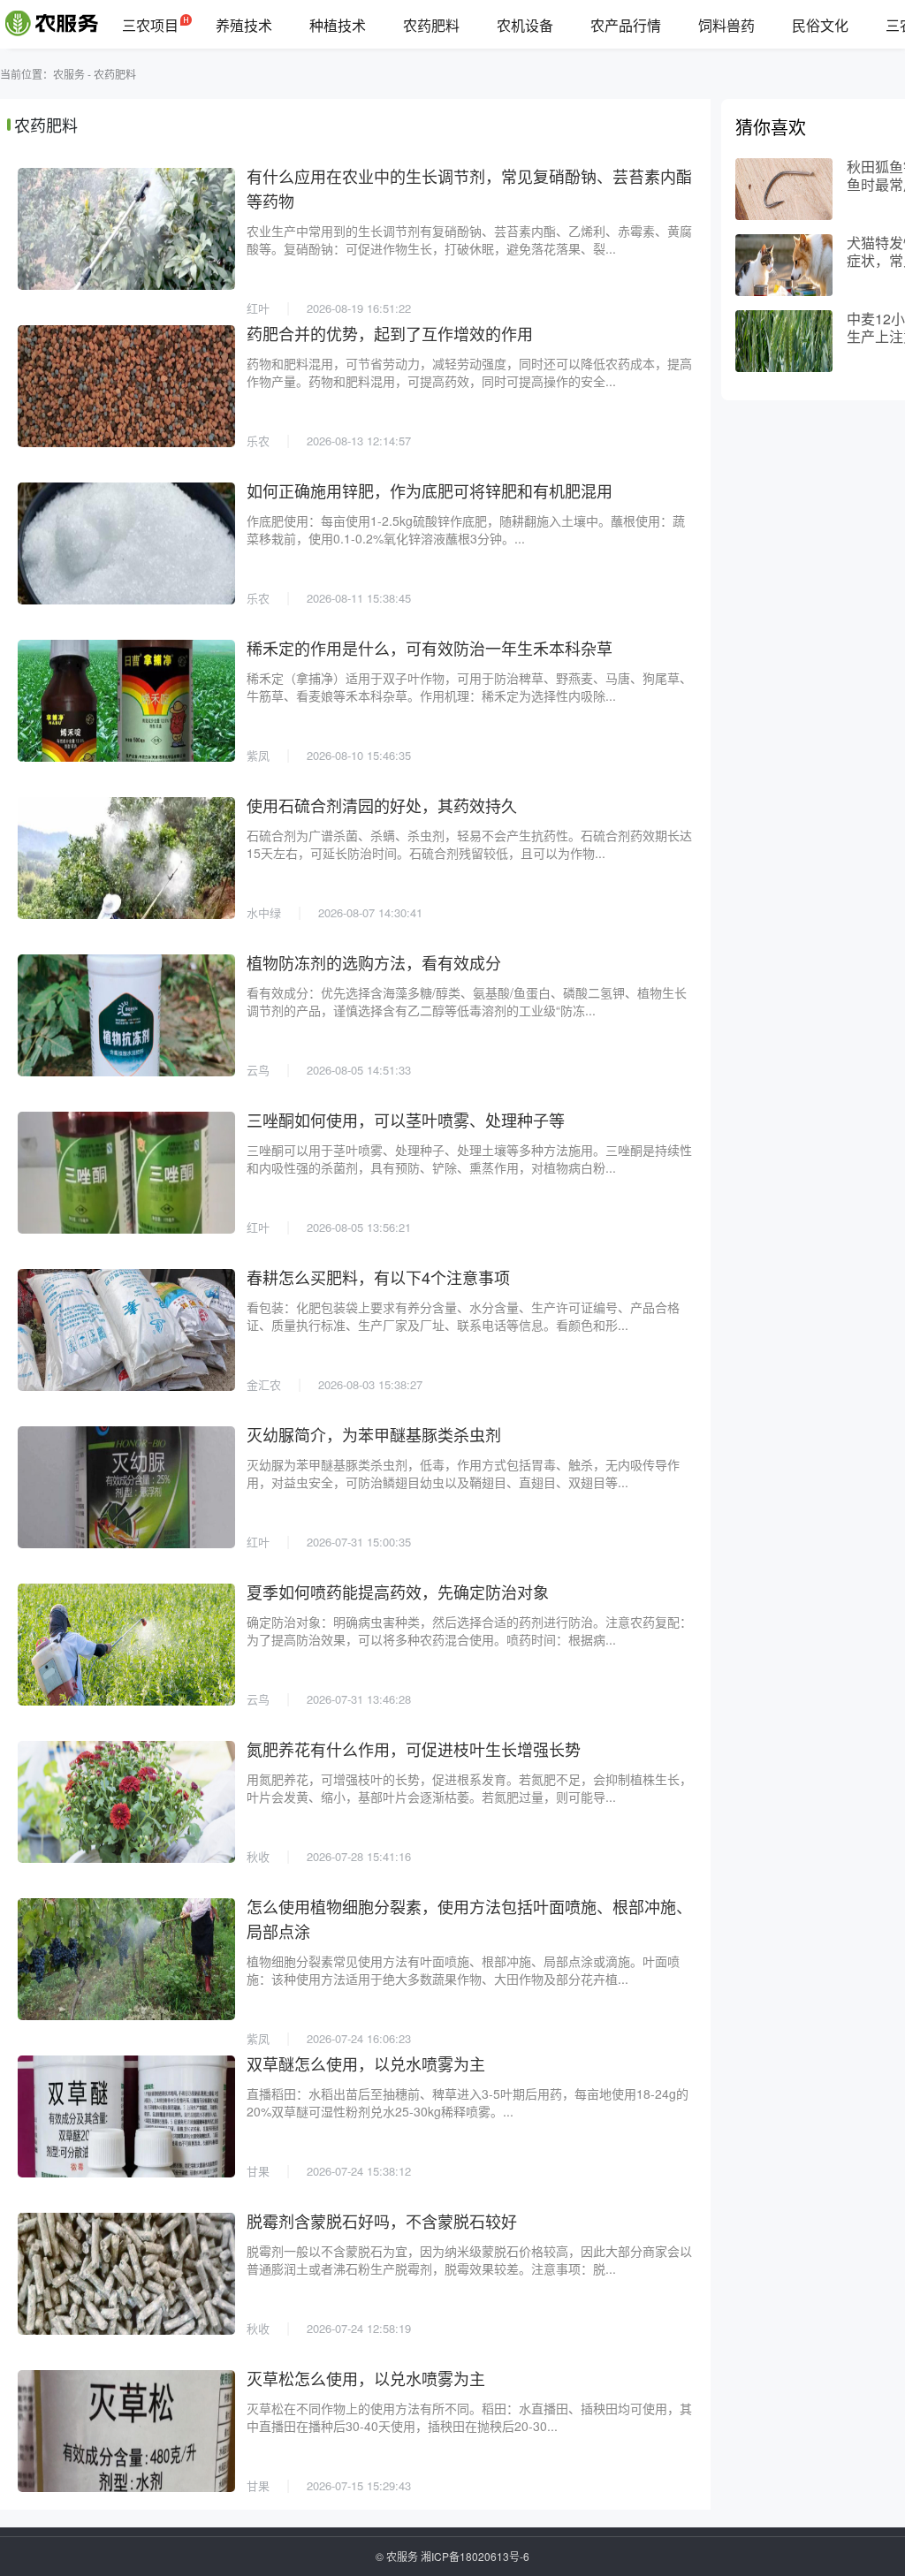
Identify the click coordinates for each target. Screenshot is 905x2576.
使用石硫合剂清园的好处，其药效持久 (382, 805)
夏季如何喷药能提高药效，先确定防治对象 (398, 1592)
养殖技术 (244, 25)
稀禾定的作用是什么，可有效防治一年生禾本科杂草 (430, 648)
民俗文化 (820, 25)
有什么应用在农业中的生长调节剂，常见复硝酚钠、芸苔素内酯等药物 (469, 188)
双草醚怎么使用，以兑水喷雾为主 (366, 2063)
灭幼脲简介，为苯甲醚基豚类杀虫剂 (374, 1434)
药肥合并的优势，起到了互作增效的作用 (390, 333)
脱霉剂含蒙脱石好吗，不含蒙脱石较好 (382, 2221)
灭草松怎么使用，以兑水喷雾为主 (366, 2378)
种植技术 (338, 25)
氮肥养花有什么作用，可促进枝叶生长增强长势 (414, 1749)
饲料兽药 (726, 25)
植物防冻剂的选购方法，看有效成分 (374, 962)
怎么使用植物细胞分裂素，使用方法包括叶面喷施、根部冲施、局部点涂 (469, 1919)
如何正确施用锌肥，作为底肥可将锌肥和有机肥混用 (430, 490)
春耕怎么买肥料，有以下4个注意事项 (378, 1277)
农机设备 (525, 25)
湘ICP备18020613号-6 (475, 2556)
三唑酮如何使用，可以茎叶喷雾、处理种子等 (406, 1120)
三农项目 (150, 25)
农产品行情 (626, 25)
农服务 (69, 74)
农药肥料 (431, 25)
